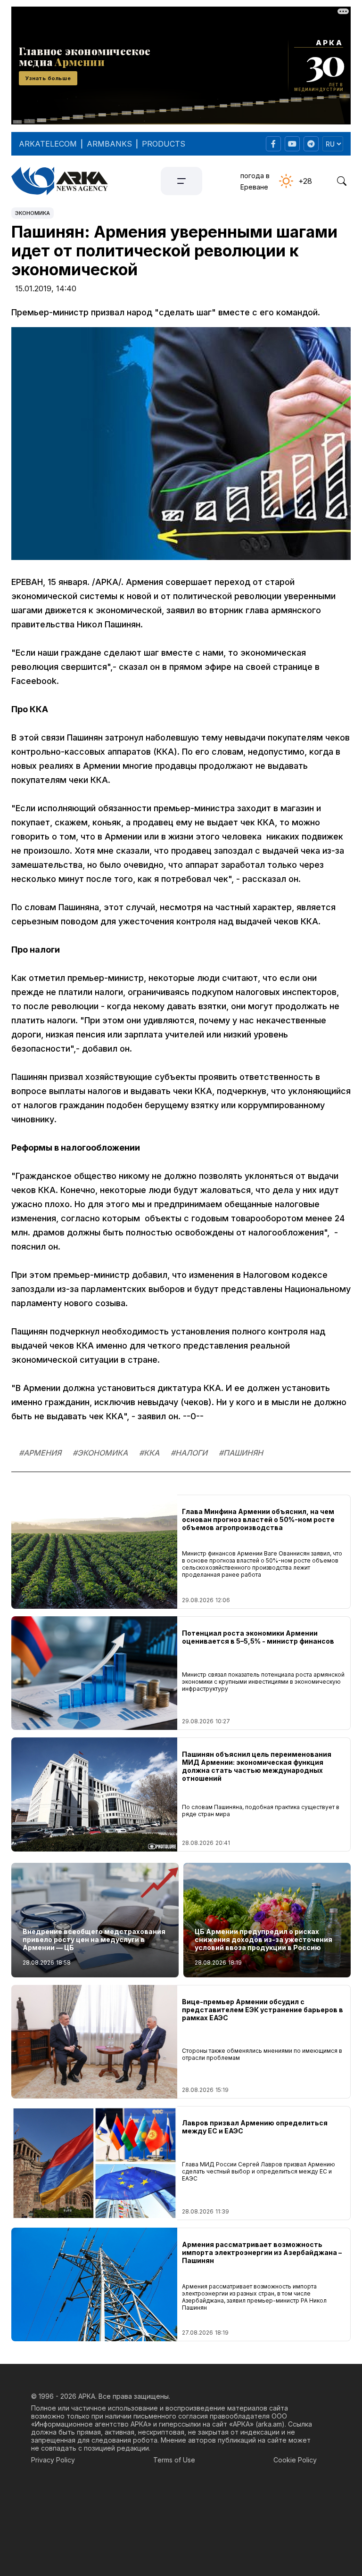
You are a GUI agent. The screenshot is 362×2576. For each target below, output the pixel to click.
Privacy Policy (53, 2460)
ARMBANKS (109, 144)
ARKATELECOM (48, 144)
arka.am (270, 2424)
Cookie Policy (295, 2460)
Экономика (33, 213)
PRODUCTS (164, 144)
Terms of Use (174, 2460)
